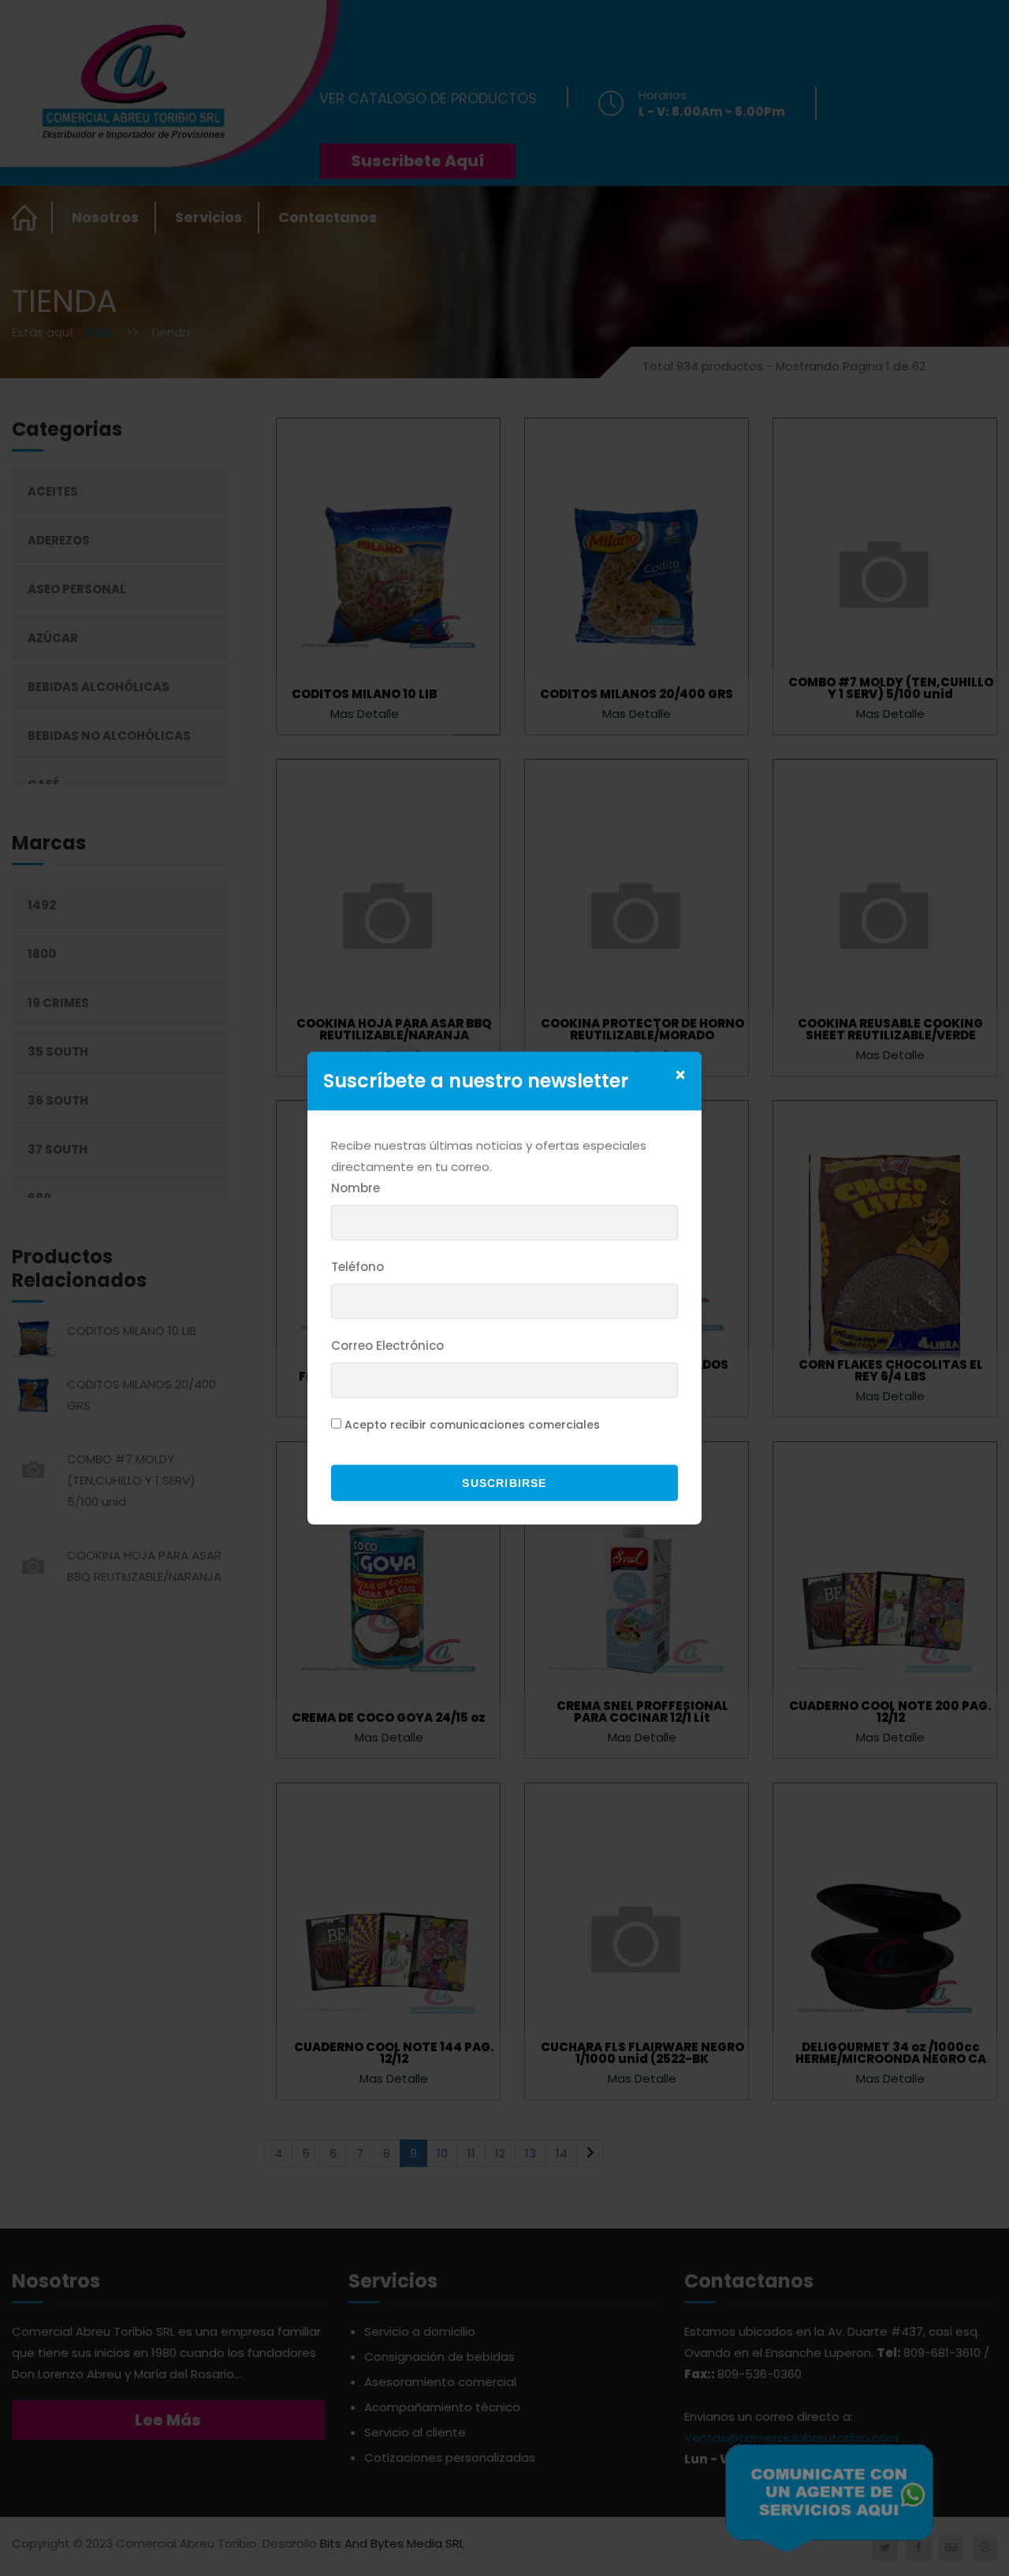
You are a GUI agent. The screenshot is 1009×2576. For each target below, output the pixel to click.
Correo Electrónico (387, 1346)
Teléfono (357, 1267)
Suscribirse (504, 1483)
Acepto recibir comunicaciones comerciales (472, 1425)
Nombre (356, 1188)
